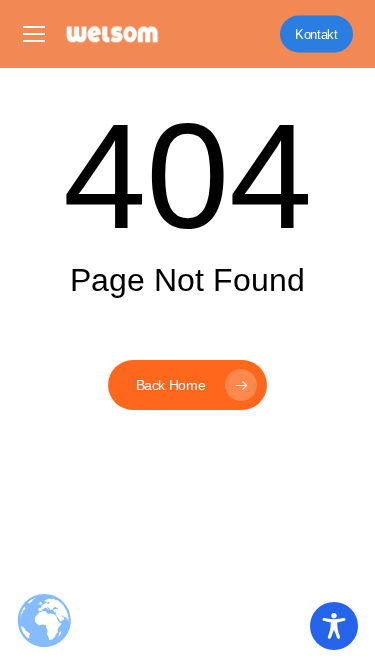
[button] (34, 34)
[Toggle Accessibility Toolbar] (334, 626)
